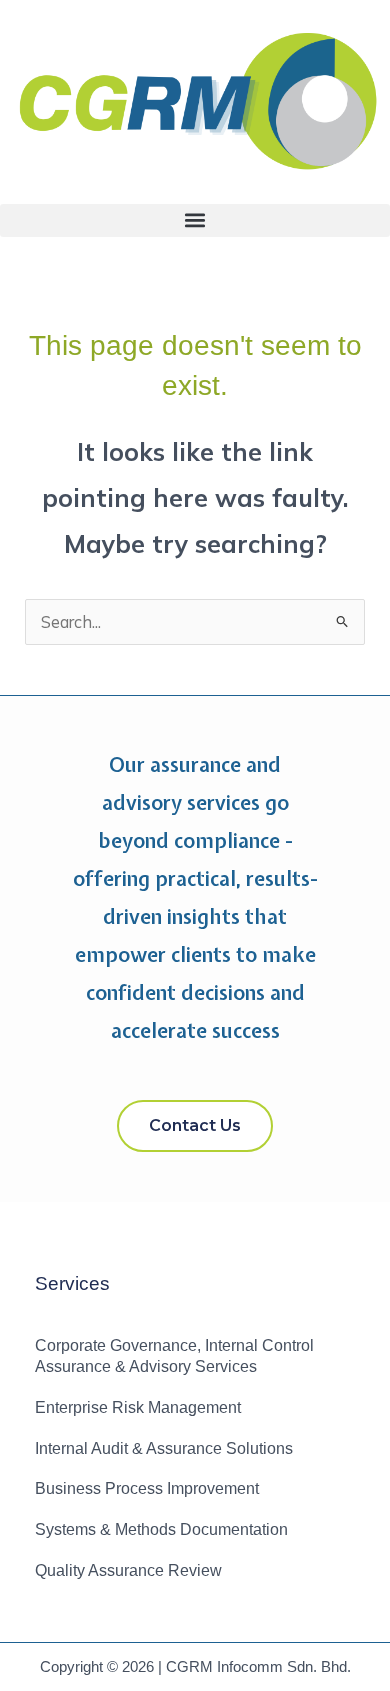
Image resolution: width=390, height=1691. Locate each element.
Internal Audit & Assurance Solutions (164, 1448)
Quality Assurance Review (128, 1570)
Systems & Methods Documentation (161, 1529)
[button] (195, 220)
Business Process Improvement (147, 1488)
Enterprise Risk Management (138, 1407)
